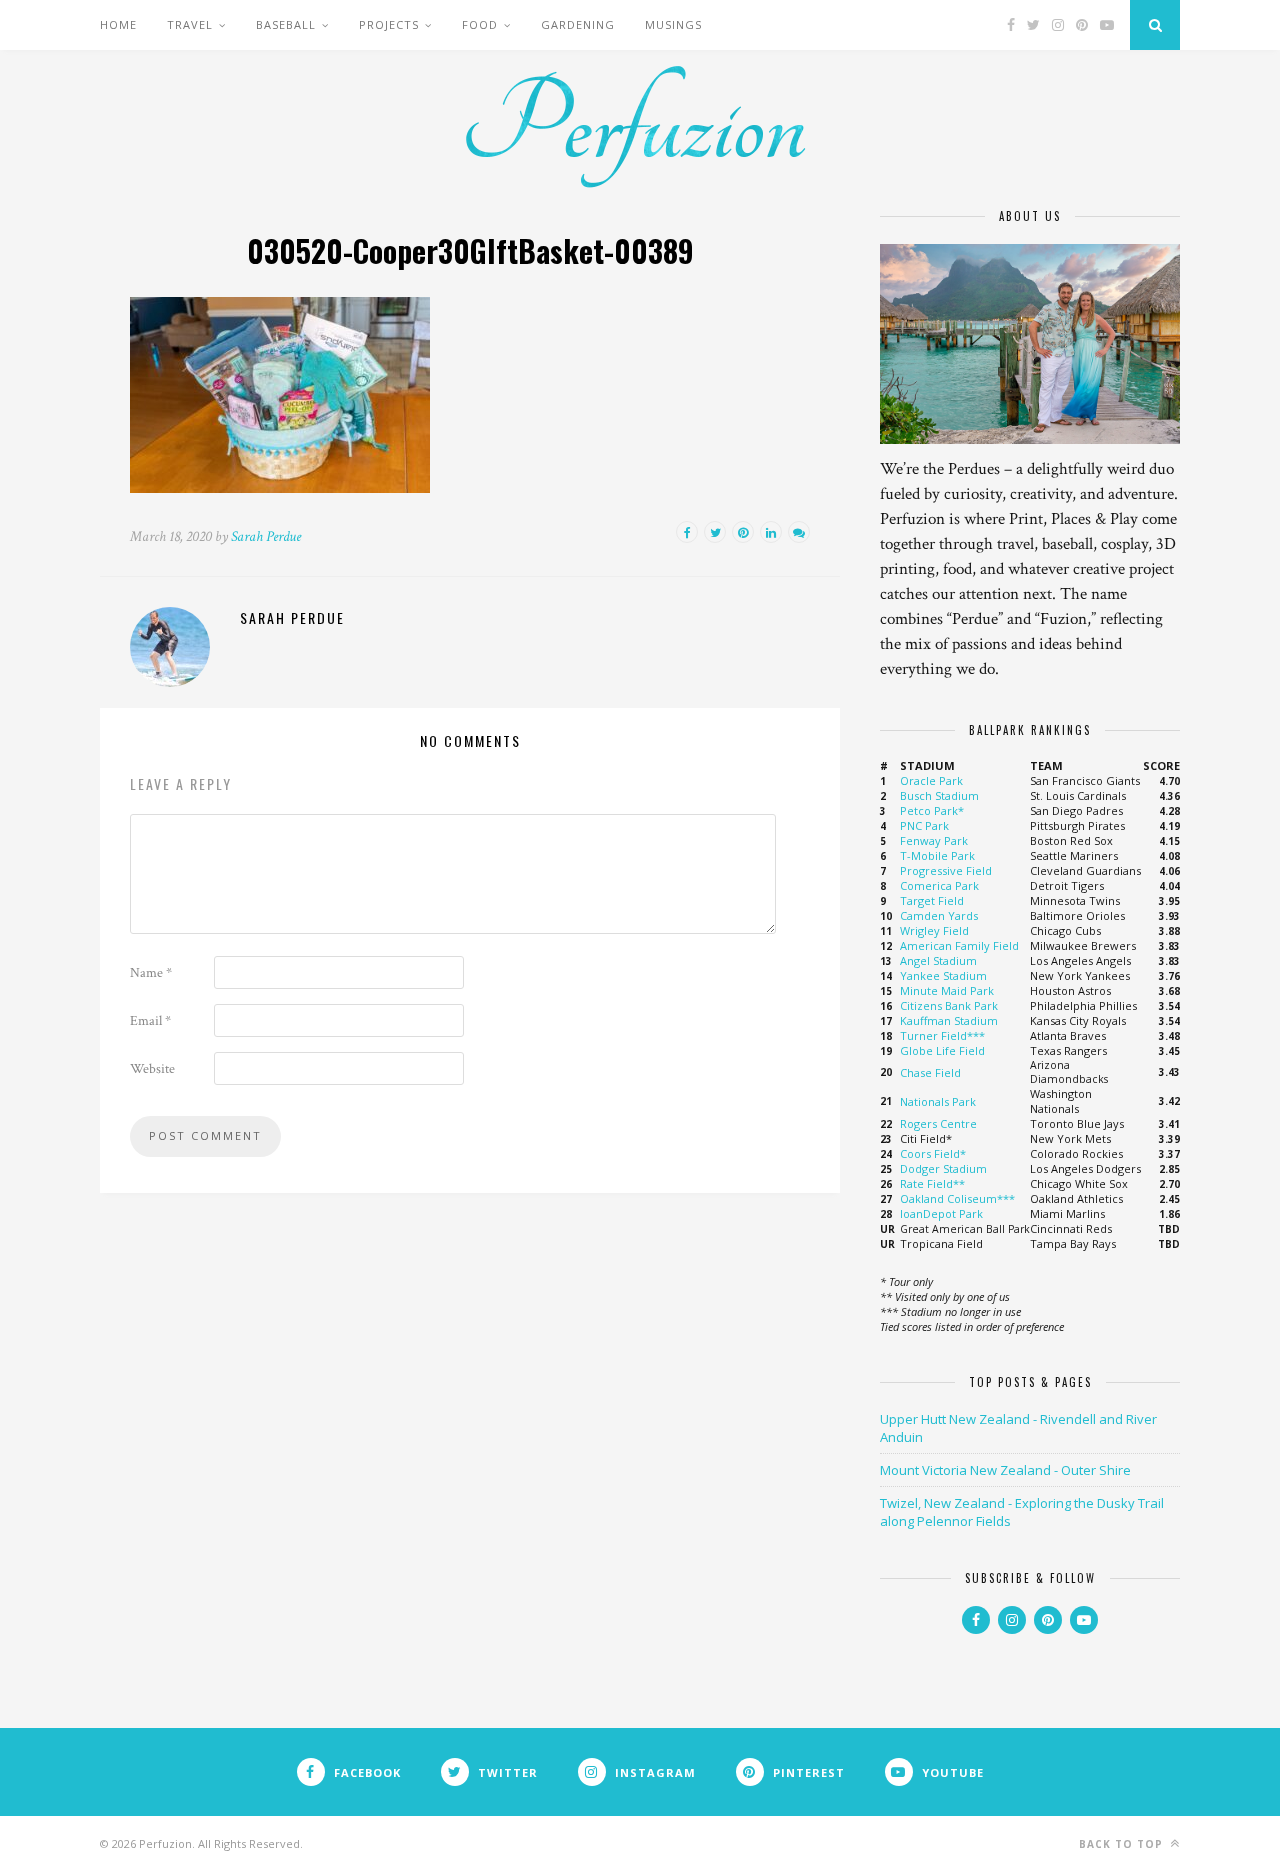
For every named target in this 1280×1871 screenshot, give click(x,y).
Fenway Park (934, 840)
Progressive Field (946, 870)
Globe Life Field (942, 1050)
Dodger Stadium (943, 1168)
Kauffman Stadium (949, 1020)
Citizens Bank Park (949, 1005)
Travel (190, 24)
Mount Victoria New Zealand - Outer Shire (1005, 1470)
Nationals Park (938, 1101)
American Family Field (959, 945)
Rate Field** (932, 1183)
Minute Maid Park (947, 990)
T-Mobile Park (937, 855)
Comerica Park (939, 885)
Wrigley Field (934, 930)
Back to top (1123, 1844)
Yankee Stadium (943, 975)
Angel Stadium (938, 960)
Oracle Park (931, 780)
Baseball (286, 24)
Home (118, 24)
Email (150, 1021)
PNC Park (924, 825)
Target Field (932, 900)
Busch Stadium (939, 795)
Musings (673, 24)
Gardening (578, 24)
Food (480, 24)
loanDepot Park (941, 1213)
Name (151, 973)
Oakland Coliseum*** (957, 1198)
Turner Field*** (942, 1035)
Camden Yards (939, 915)
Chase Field (930, 1072)
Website (152, 1069)
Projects (389, 24)
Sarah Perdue (266, 536)
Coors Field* (933, 1153)
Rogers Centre (938, 1123)
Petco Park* (932, 810)
